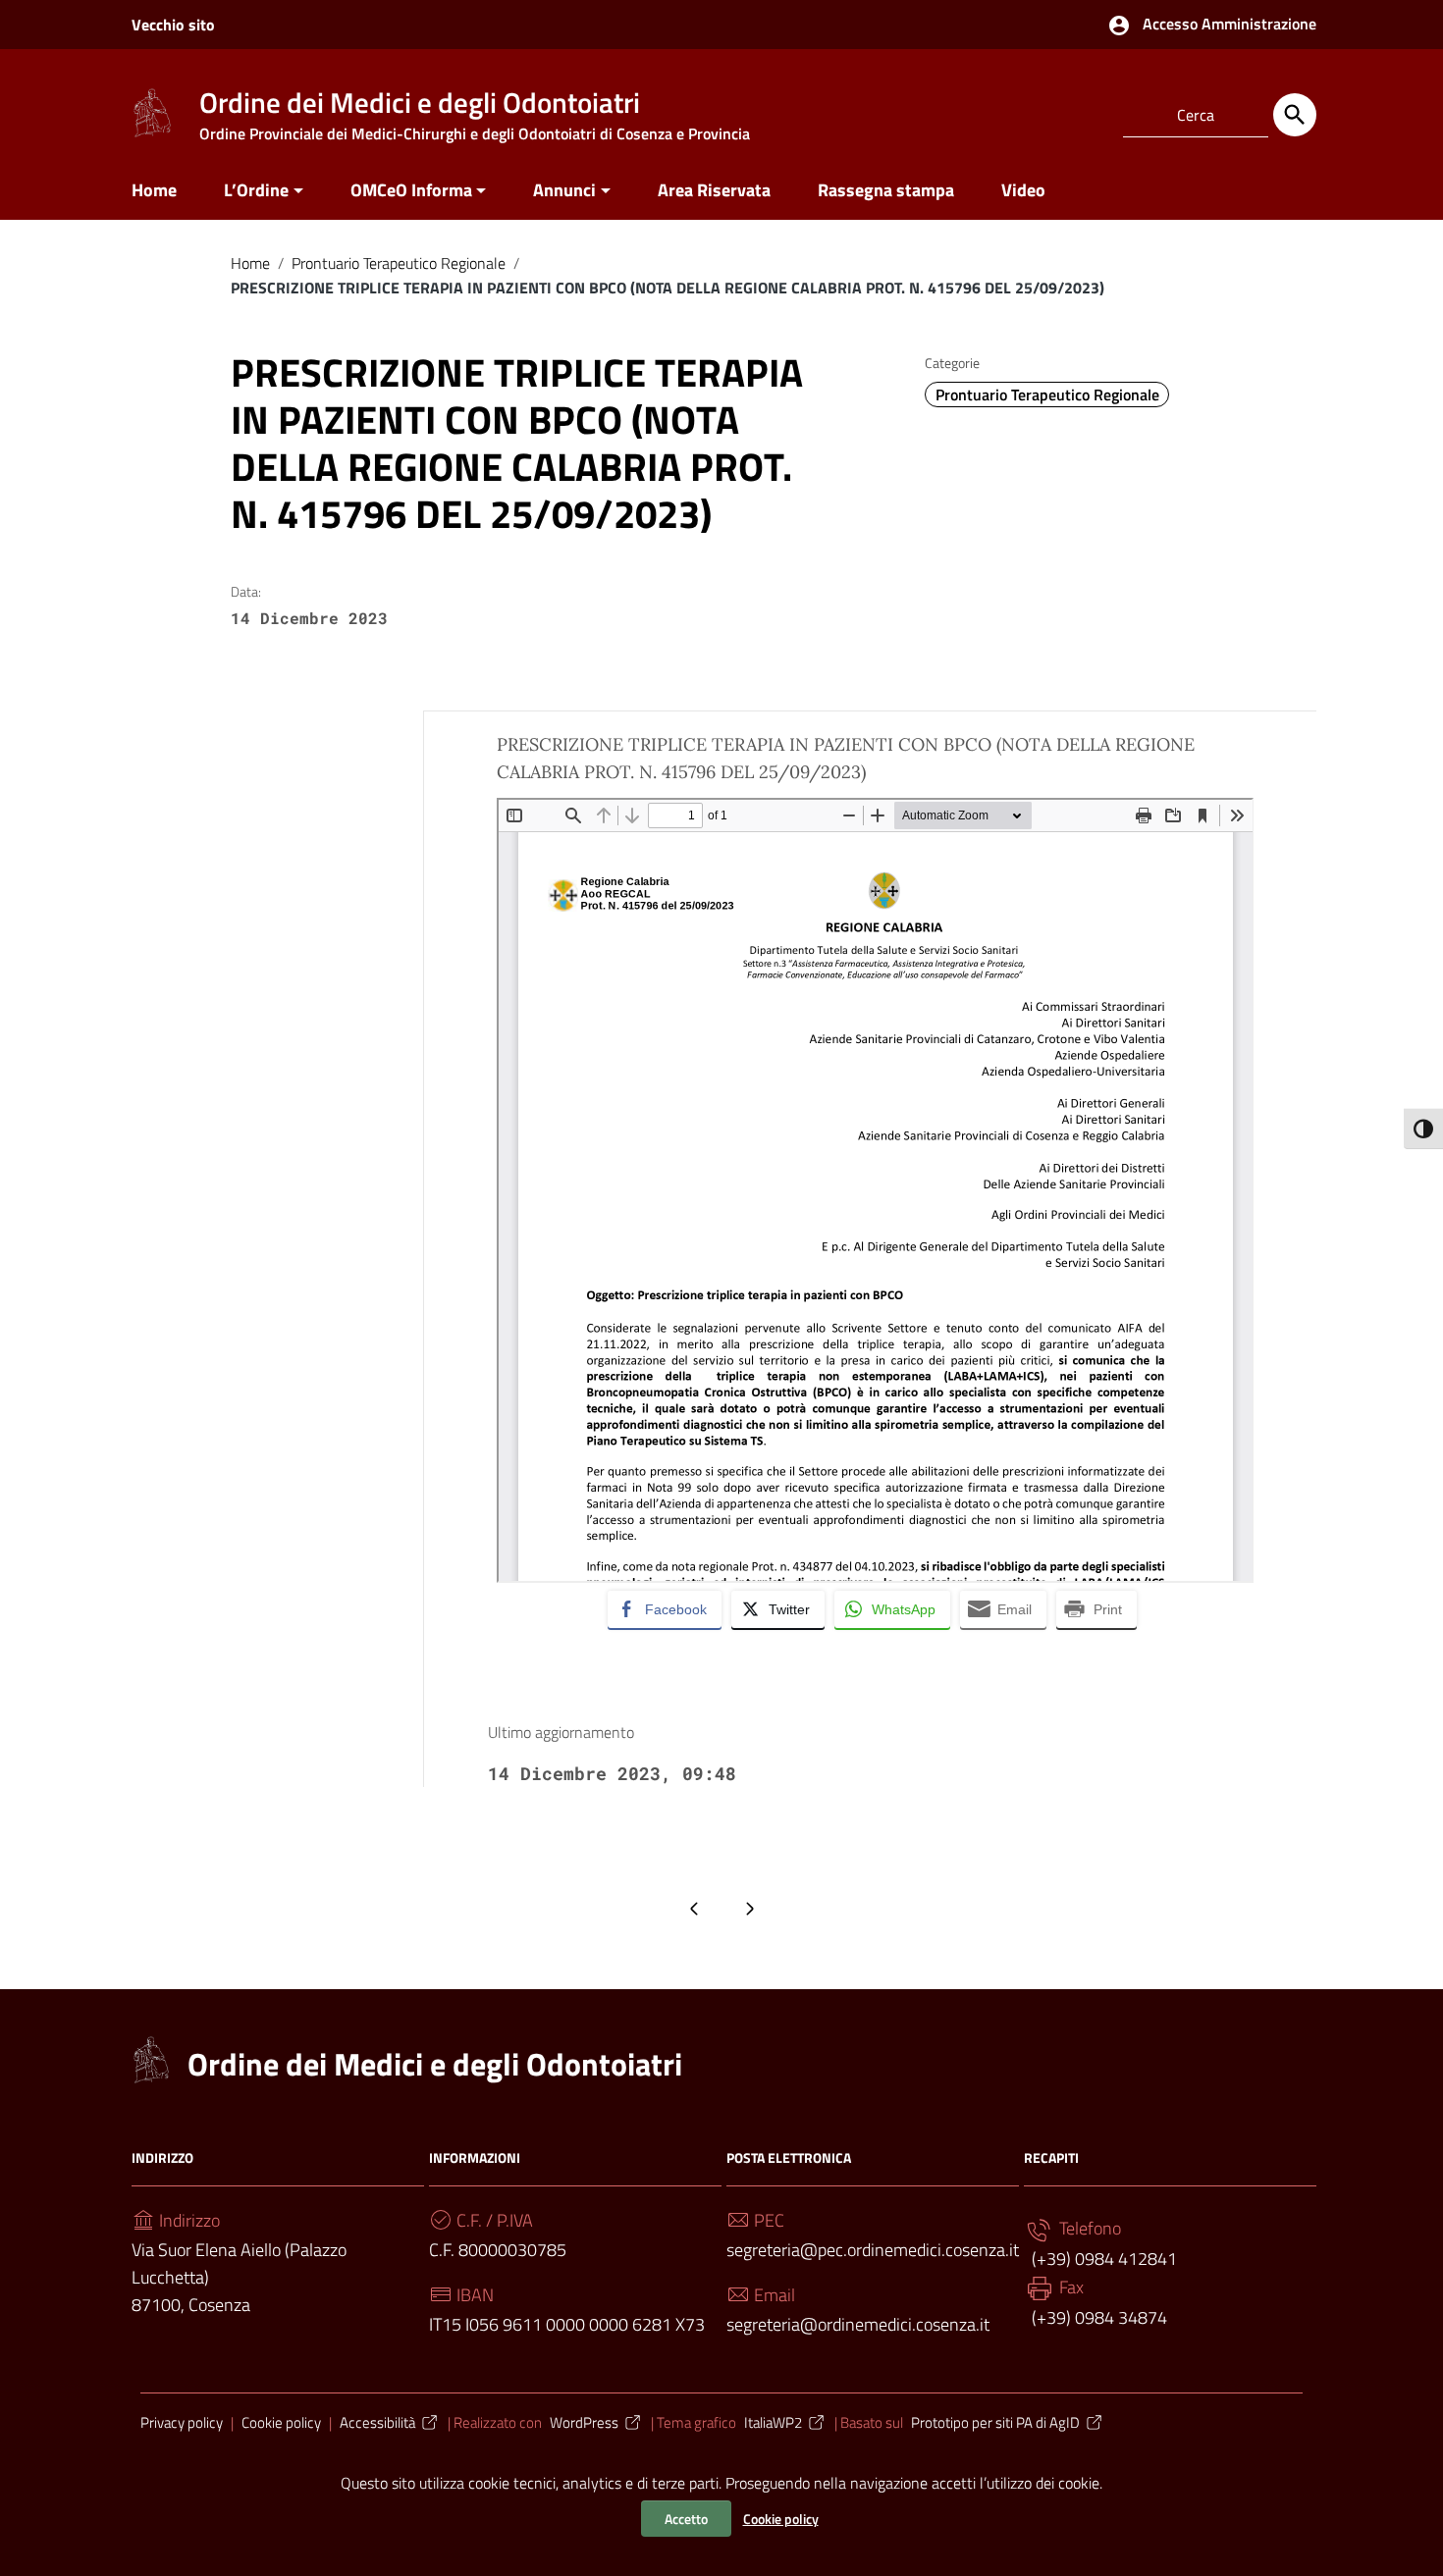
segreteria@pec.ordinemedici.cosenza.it (873, 2250)
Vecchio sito (173, 25)
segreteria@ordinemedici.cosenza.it (858, 2324)
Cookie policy (781, 2519)
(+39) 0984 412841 (1102, 2259)
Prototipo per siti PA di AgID (995, 2422)
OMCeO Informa (411, 190)
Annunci (564, 190)
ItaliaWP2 (773, 2422)
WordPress (584, 2422)
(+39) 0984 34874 (1097, 2317)
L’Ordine (256, 190)
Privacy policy (182, 2422)
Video (1023, 190)
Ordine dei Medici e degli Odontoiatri (435, 2064)
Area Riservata (714, 190)
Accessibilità (377, 2422)
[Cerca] (1295, 115)
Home (154, 190)
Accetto (686, 2519)
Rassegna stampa (886, 190)
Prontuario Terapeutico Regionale (399, 263)
